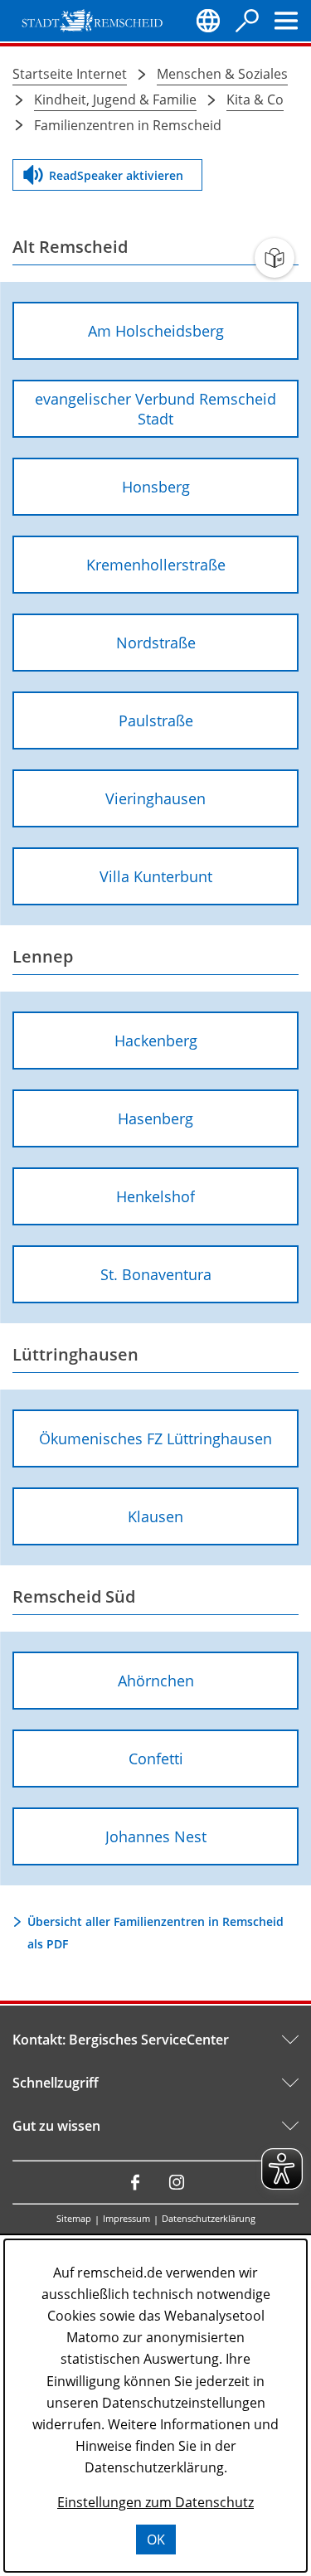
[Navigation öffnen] (286, 21)
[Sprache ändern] (208, 21)
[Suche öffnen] (247, 21)
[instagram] (177, 2182)
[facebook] (135, 2182)
